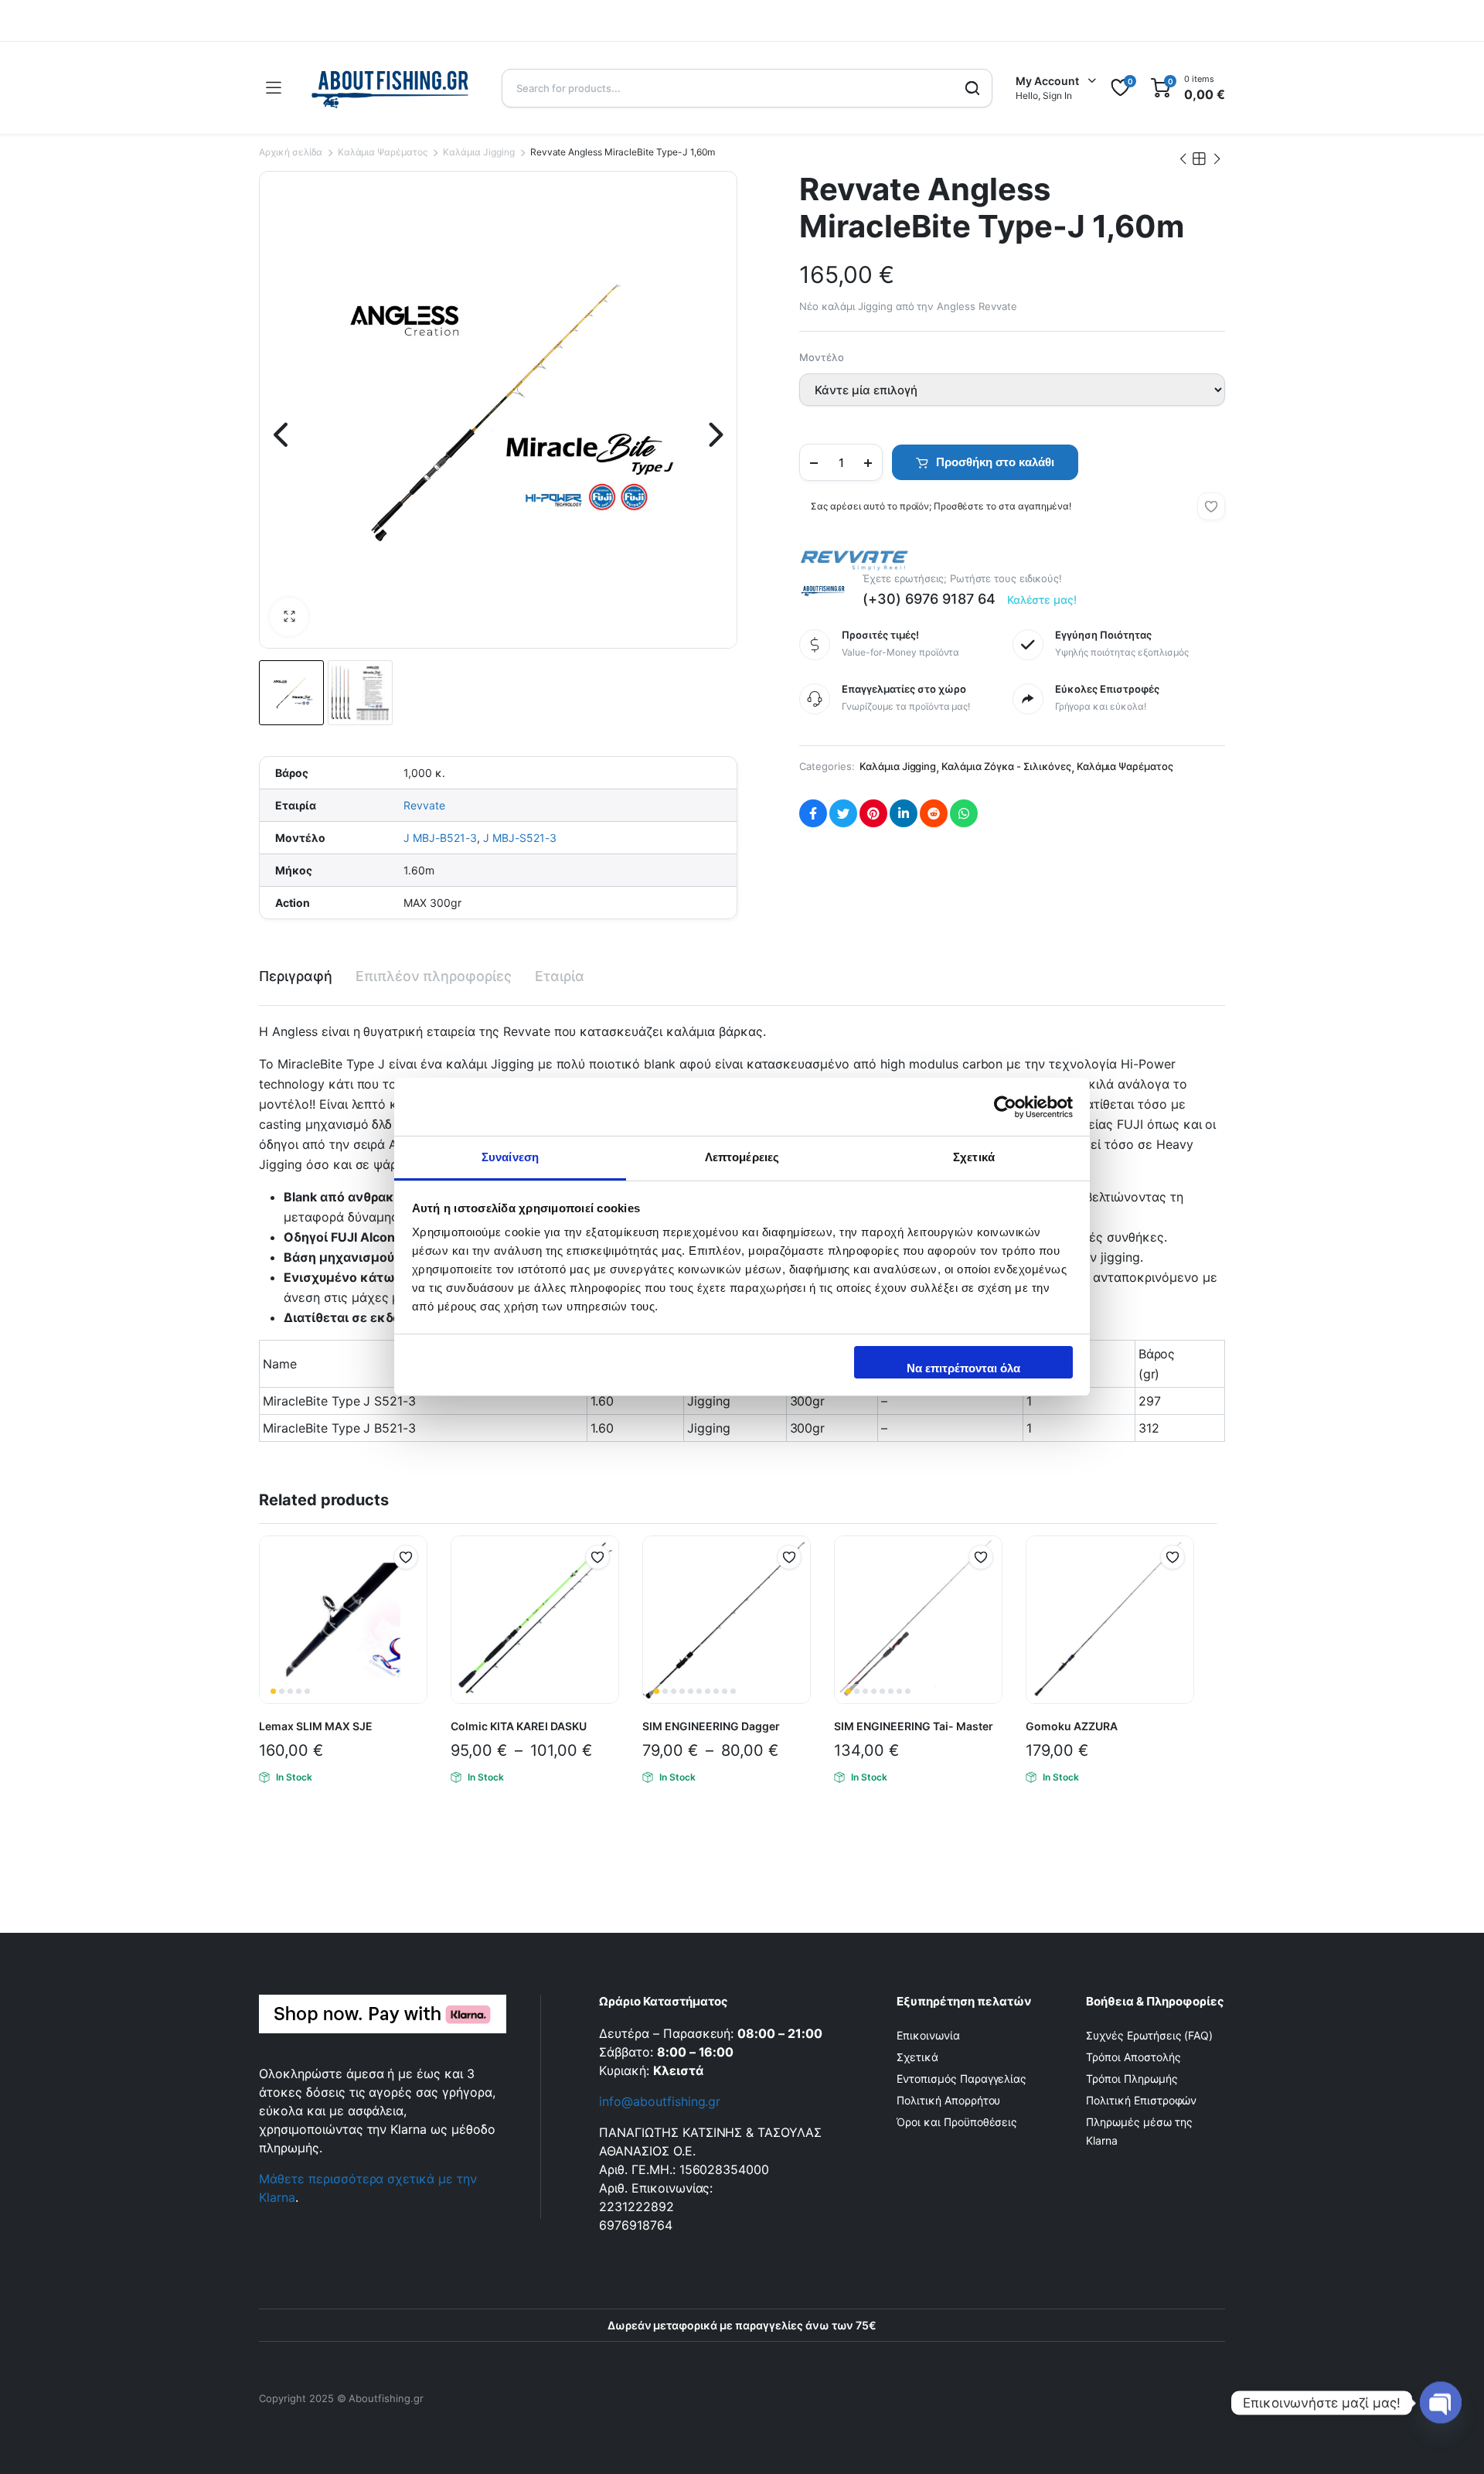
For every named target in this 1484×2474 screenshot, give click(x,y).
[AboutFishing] (391, 88)
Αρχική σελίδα (291, 152)
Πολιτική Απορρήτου (948, 2100)
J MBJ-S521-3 (520, 838)
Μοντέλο (822, 357)
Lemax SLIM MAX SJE (316, 1726)
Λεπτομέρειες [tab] (742, 1157)
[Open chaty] (1441, 2403)
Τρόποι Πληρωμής (1132, 2079)
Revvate (424, 805)
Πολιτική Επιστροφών (1141, 2100)
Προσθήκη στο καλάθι (995, 462)
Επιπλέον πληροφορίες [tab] (434, 976)
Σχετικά (917, 2057)
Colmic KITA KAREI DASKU (519, 1726)
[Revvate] (854, 560)
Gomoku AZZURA (1072, 1726)
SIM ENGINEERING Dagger (711, 1726)
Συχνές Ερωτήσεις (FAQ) (1149, 2035)
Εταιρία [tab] (560, 976)
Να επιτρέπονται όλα (963, 1368)
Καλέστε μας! (1042, 600)
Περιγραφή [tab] (296, 976)
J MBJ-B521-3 (440, 838)
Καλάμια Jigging (479, 152)
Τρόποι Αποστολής (1133, 2057)
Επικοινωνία (928, 2035)
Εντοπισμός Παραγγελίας (962, 2079)
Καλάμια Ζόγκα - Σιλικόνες (1006, 766)
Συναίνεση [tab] (510, 1157)
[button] (289, 617)
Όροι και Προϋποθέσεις (957, 2122)
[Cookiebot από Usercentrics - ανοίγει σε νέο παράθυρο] (1005, 1107)
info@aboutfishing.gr (660, 2101)
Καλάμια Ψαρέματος (383, 152)
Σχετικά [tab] (974, 1157)
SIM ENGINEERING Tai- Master (914, 1726)
